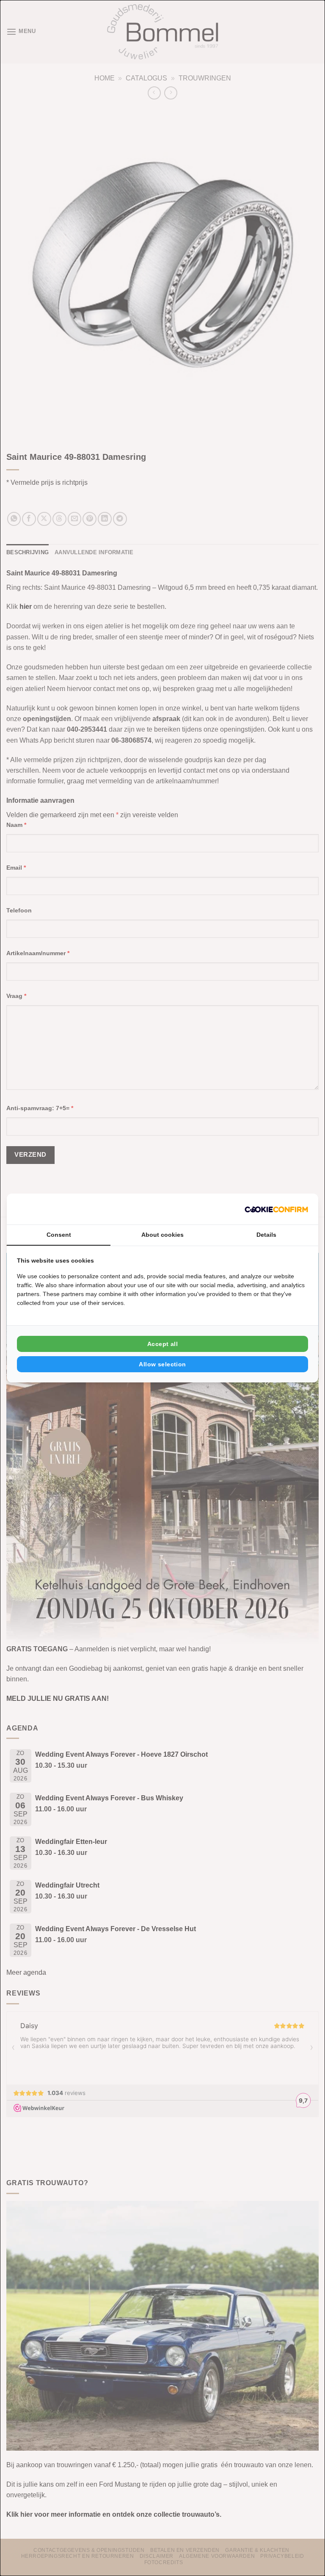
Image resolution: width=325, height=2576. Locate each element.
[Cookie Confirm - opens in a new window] (276, 1209)
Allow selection (162, 1364)
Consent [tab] (59, 1235)
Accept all (162, 1344)
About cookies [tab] (162, 1235)
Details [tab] (266, 1235)
